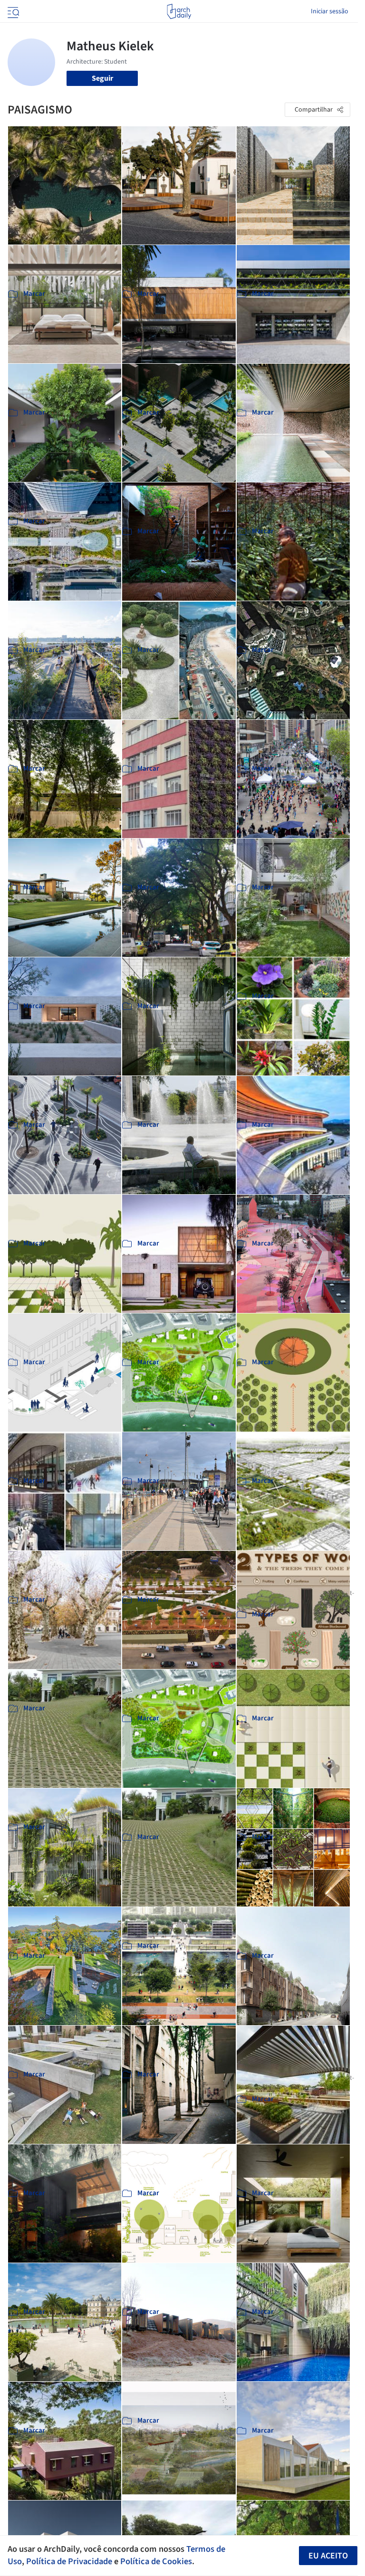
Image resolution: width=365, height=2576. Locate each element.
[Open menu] (12, 11)
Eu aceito (328, 2556)
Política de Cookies (156, 2561)
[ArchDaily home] (179, 11)
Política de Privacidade (69, 2561)
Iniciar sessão (330, 11)
